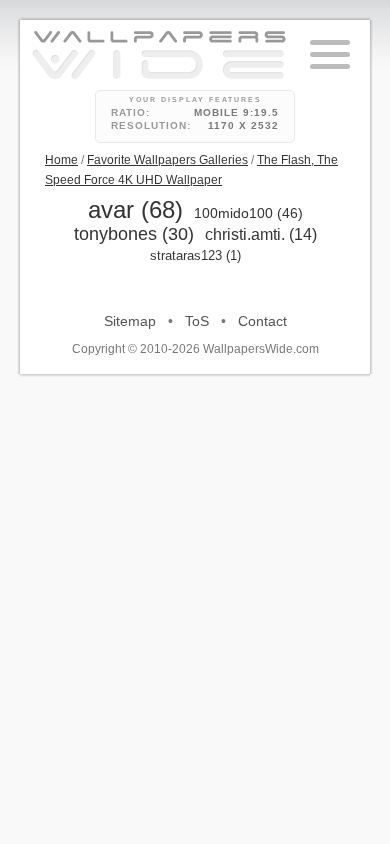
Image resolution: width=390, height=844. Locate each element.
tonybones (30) (134, 234)
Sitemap (130, 321)
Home (61, 160)
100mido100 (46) (248, 213)
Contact (262, 321)
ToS (197, 321)
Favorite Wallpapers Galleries (167, 160)
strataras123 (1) (195, 255)
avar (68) (135, 209)
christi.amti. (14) (261, 234)
